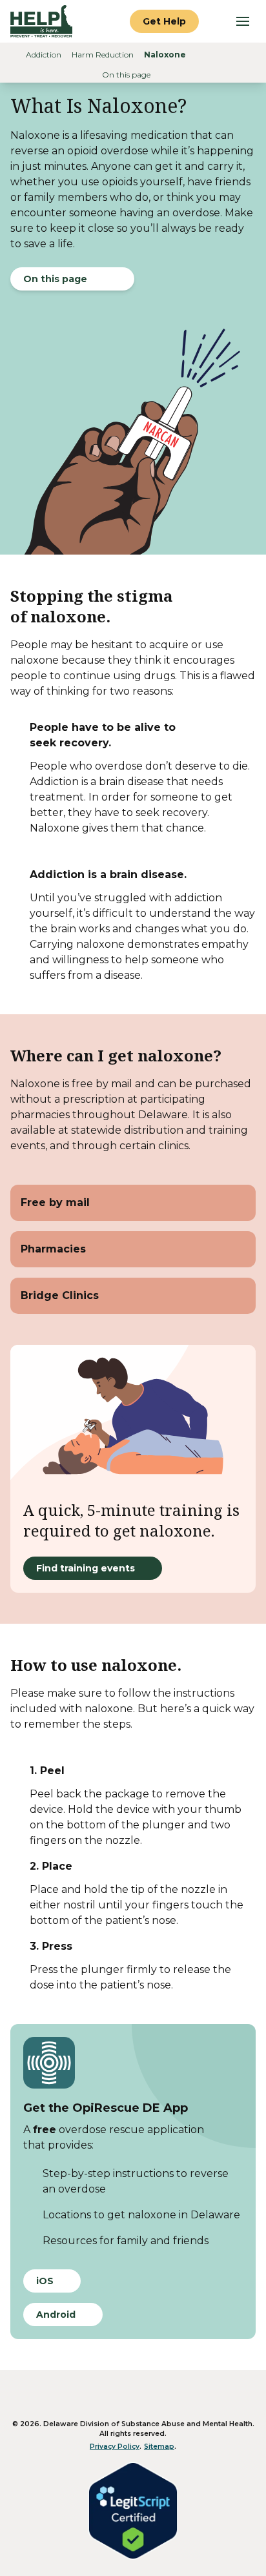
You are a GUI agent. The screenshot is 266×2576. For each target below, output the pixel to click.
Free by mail (55, 1202)
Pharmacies (53, 1249)
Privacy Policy (115, 2447)
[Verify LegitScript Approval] (133, 2511)
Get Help (164, 21)
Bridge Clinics (60, 1295)
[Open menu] (243, 21)
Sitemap (159, 2447)
